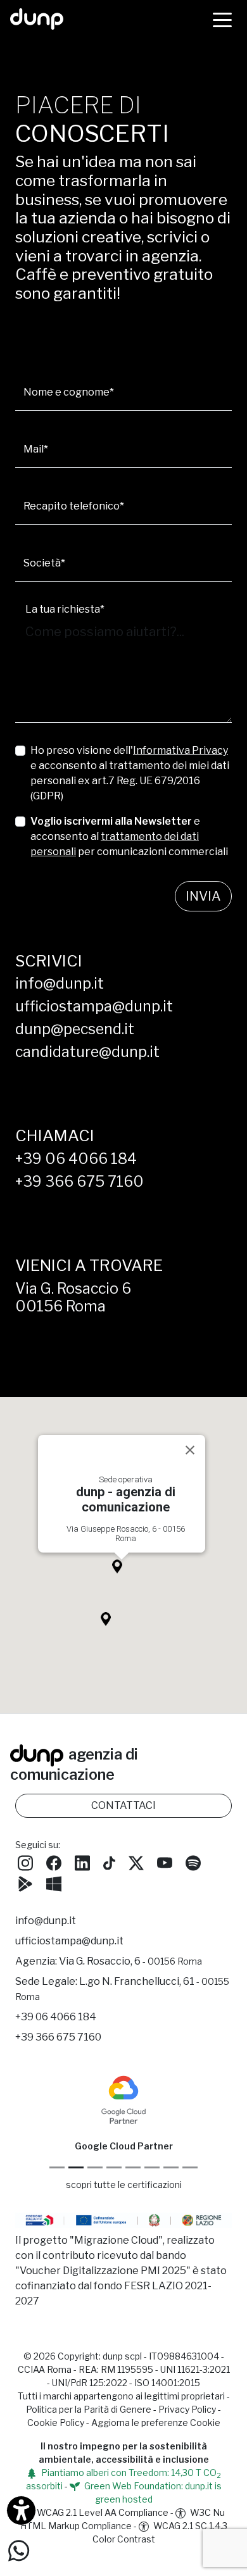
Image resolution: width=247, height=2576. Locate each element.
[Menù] (222, 19)
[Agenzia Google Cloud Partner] (123, 2099)
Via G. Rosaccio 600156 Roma (73, 1297)
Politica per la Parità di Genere (89, 2409)
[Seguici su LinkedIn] (82, 1861)
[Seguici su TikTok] (109, 1861)
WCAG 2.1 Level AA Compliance (102, 2512)
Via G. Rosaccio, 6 (130, 1961)
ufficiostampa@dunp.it (94, 1006)
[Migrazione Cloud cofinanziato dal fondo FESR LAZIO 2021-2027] (123, 2222)
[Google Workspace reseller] (95, 2167)
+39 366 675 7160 (79, 1182)
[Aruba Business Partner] (190, 2167)
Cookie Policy (56, 2423)
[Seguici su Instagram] (25, 1861)
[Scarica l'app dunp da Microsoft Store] (54, 1882)
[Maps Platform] (152, 2167)
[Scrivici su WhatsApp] (19, 2550)
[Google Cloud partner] (76, 2167)
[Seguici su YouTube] (165, 1861)
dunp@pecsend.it (75, 1029)
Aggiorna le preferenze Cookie (156, 2423)
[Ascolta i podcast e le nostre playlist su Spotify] (193, 1861)
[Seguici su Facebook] (54, 1861)
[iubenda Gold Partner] (171, 2167)
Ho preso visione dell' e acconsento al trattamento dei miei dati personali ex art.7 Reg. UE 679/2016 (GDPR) (130, 773)
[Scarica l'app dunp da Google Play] (25, 1882)
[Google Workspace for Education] (114, 2167)
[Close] (190, 1450)
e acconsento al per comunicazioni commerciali (129, 836)
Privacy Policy (187, 2409)
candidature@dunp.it (87, 1052)
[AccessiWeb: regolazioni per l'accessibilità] (21, 2510)
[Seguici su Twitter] (136, 1861)
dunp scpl (122, 2356)
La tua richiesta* (65, 609)
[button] (122, 1570)
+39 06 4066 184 (76, 1159)
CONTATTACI (123, 1805)
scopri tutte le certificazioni (124, 2185)
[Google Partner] (57, 2167)
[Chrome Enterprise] (133, 2167)
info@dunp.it (60, 984)
